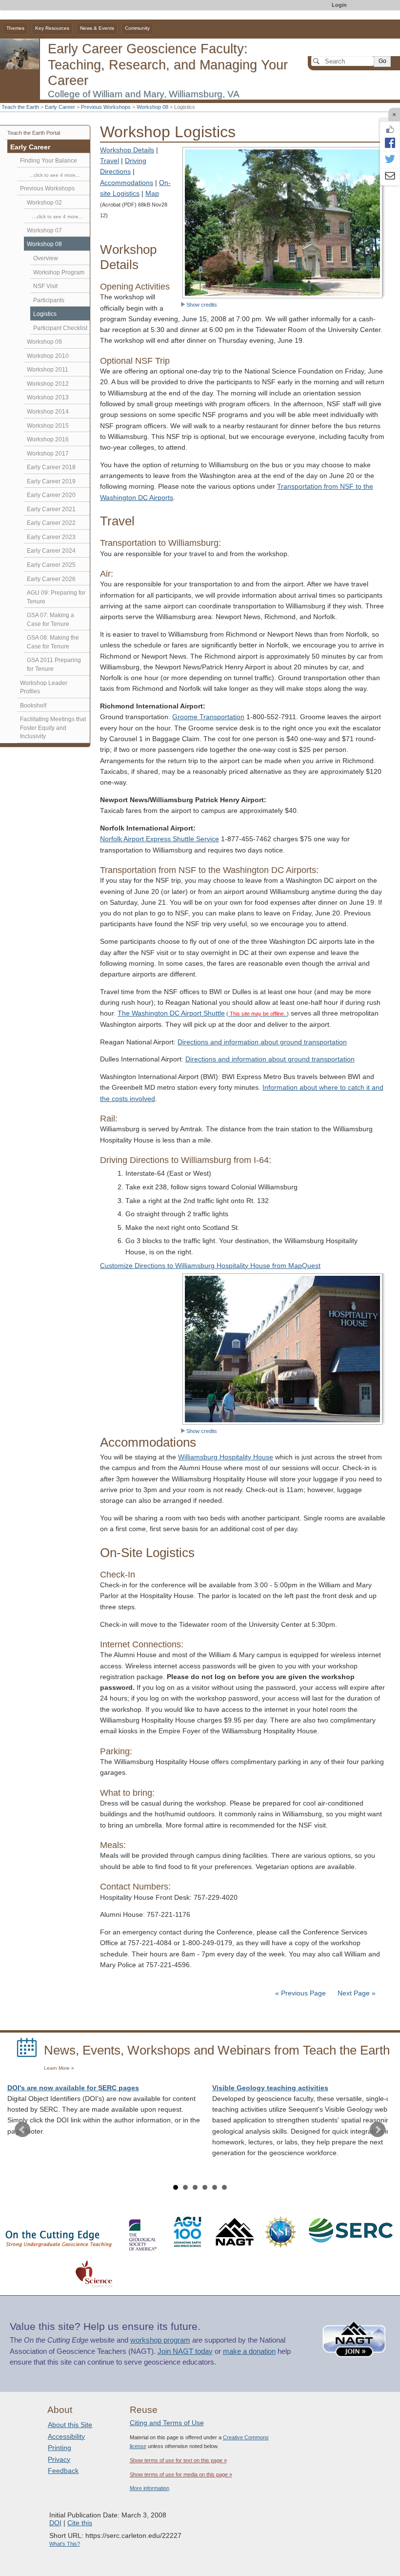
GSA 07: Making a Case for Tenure (50, 620)
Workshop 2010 (48, 356)
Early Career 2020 (51, 495)
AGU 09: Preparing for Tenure (56, 597)
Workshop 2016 (48, 439)
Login (339, 5)
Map (152, 194)
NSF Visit (45, 286)
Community (137, 28)
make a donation (249, 2351)
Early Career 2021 (51, 509)
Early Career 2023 (51, 537)
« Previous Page (300, 1993)
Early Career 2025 (51, 565)
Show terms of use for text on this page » (178, 2460)
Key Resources (52, 28)
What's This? (65, 2544)
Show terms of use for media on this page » (181, 2474)
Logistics (45, 314)
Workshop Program (59, 272)
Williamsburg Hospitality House (226, 1457)
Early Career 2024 (51, 551)
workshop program (160, 2340)
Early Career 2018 (51, 467)
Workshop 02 (44, 203)
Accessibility (66, 2436)
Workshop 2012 (48, 384)
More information (150, 2488)
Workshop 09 (44, 342)
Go (382, 61)
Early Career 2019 (51, 481)
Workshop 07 (44, 230)
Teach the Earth (20, 107)
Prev (22, 2130)
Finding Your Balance (49, 161)
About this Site (70, 2425)
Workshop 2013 (48, 397)
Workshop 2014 (48, 412)
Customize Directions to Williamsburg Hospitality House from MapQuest (210, 1266)
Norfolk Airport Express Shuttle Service (160, 839)
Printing (60, 2448)
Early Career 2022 (51, 523)
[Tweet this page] (390, 160)
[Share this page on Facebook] (390, 143)
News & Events (97, 28)
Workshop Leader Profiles (44, 687)
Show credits (202, 305)
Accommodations (127, 183)
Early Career (60, 107)
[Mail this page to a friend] (390, 177)
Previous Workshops (106, 107)
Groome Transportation (208, 717)
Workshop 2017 (48, 454)
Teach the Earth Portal (34, 133)
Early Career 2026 (51, 579)
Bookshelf (33, 706)
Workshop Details (127, 150)
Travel (110, 161)
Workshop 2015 (48, 426)
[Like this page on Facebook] (390, 129)
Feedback (63, 2471)
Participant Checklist (60, 328)
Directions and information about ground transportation (262, 1042)
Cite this (80, 2523)
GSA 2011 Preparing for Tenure (54, 665)
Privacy (59, 2459)
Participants (49, 300)
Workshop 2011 (48, 370)
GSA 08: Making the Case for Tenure (53, 642)
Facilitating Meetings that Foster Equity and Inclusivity (53, 728)
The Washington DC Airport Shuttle (171, 1013)
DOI (55, 2523)
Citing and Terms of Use (167, 2423)
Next (378, 2130)
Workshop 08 (152, 107)
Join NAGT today (185, 2351)
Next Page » (356, 1993)
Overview (46, 258)
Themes (15, 28)
